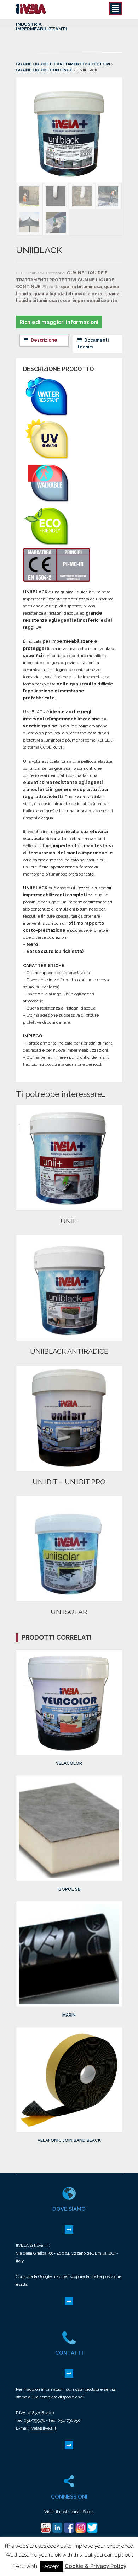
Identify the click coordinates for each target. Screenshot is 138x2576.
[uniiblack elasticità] (30, 222)
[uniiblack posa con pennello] (56, 223)
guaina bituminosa (81, 287)
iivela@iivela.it (43, 2428)
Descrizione (44, 340)
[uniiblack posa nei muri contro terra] (30, 196)
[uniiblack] (69, 179)
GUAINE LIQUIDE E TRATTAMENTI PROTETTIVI (63, 64)
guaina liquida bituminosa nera (68, 294)
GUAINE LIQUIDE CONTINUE (44, 70)
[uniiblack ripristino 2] (56, 196)
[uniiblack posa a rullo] (109, 196)
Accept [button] (52, 2566)
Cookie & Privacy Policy (96, 2566)
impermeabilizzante (95, 301)
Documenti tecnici (93, 344)
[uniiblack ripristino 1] (82, 196)
